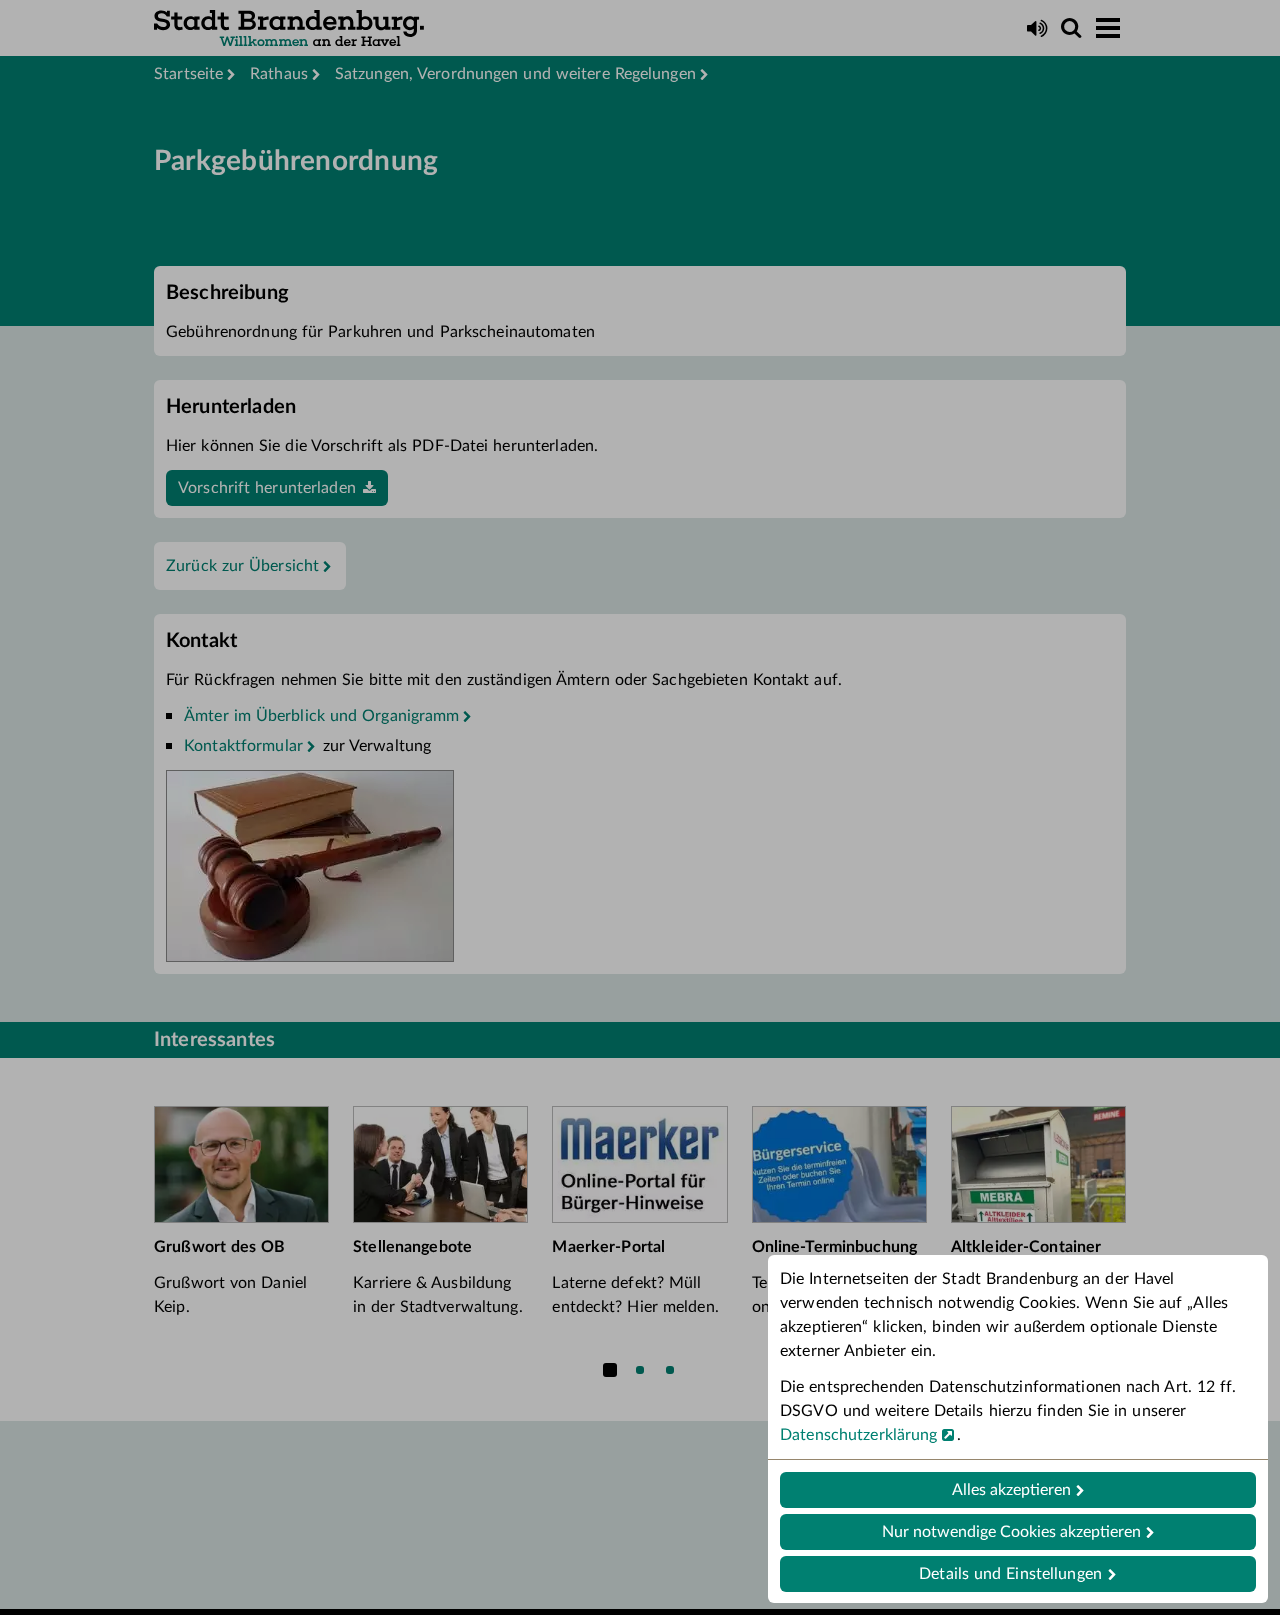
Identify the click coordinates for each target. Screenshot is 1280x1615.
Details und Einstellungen (1010, 1574)
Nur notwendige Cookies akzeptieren (1011, 1532)
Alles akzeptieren (1011, 1490)
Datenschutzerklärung (859, 1435)
